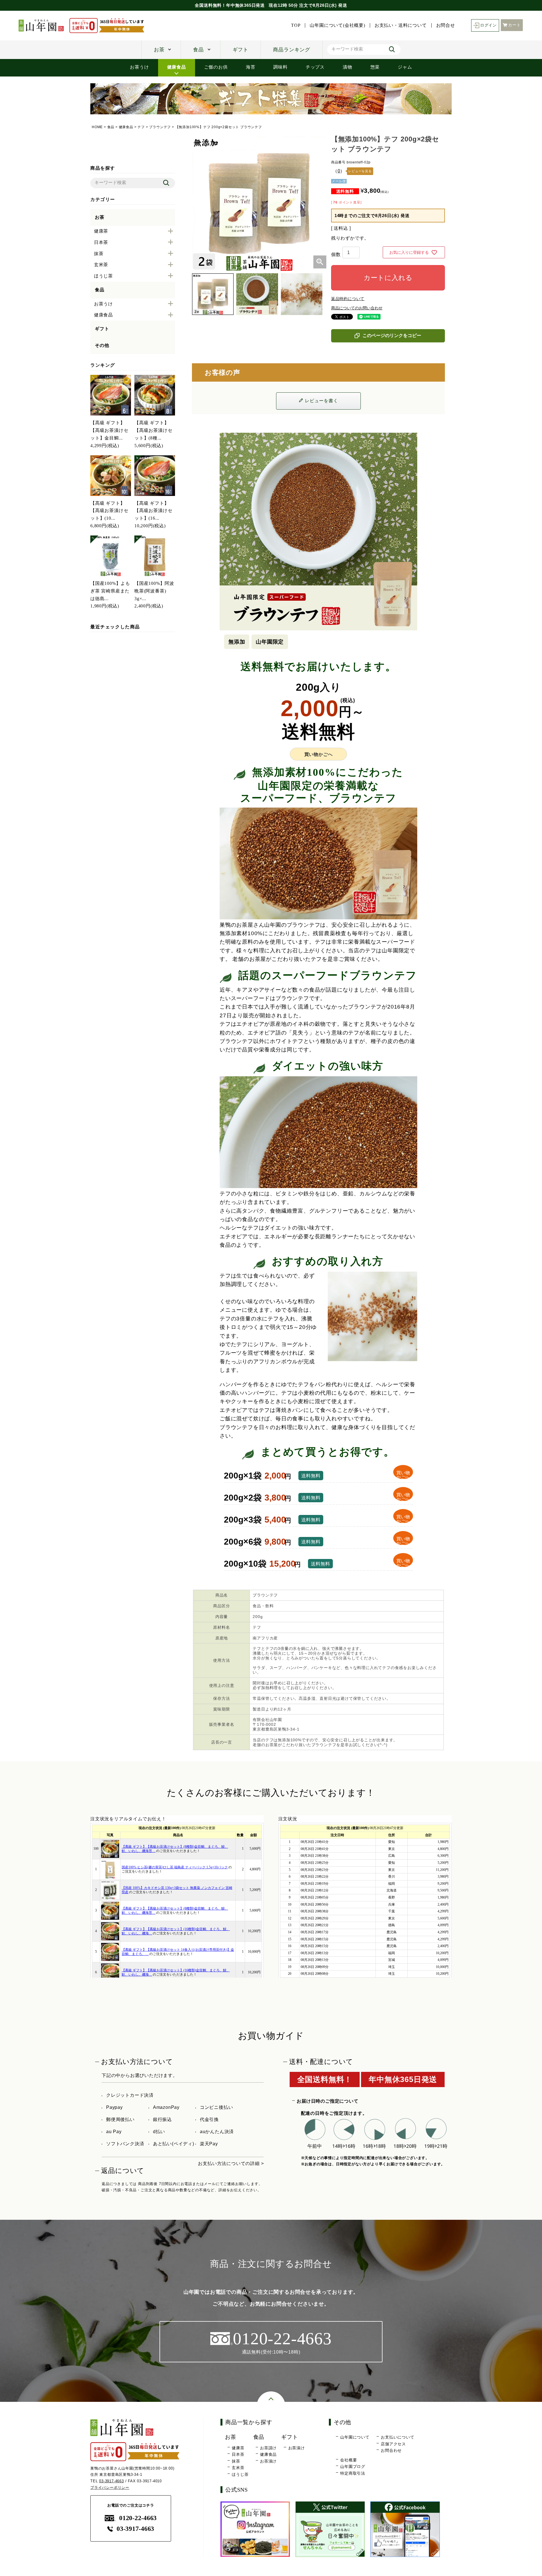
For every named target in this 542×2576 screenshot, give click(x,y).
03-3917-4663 (112, 2481)
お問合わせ (391, 2450)
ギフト (241, 50)
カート (514, 25)
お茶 (159, 50)
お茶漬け (268, 2461)
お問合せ (446, 25)
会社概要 (348, 2460)
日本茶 (238, 2454)
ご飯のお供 (216, 67)
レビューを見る (360, 171)
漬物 (348, 67)
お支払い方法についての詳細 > (231, 2163)
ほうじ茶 (240, 2474)
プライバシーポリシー (110, 2488)
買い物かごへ (319, 754)
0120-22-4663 (138, 2518)
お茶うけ (139, 67)
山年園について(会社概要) (337, 25)
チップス (315, 67)
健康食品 (177, 67)
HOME (97, 127)
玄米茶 (238, 2468)
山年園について (355, 2437)
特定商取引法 (353, 2473)
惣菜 (375, 67)
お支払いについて (397, 2437)
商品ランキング (292, 50)
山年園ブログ (353, 2466)
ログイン (489, 25)
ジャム (405, 67)
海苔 (251, 67)
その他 (102, 345)
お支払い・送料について (401, 25)
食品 (198, 50)
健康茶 (238, 2448)
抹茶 (236, 2461)
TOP (296, 25)
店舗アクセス (393, 2444)
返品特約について (348, 299)
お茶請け (268, 2448)
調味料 (280, 67)
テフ (141, 127)
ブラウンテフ (160, 127)
